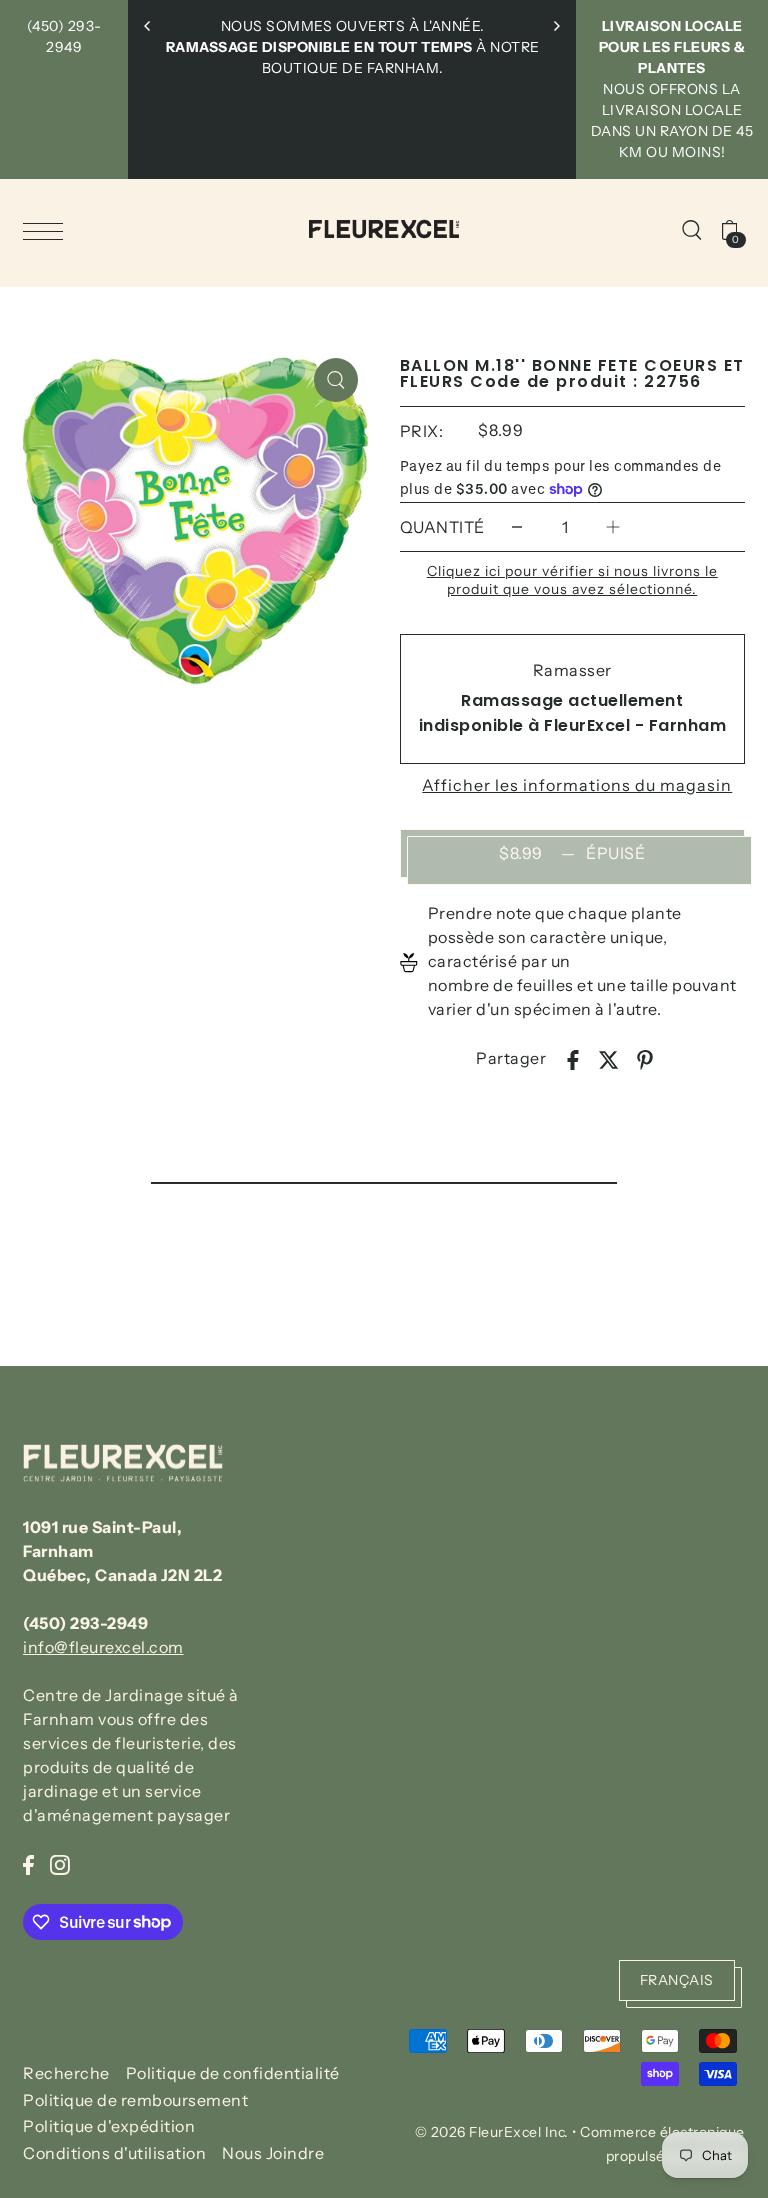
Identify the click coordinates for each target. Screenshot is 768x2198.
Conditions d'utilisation (114, 2153)
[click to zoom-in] (336, 380)
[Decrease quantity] (517, 527)
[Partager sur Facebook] (573, 1058)
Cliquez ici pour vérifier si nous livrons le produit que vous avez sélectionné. (572, 580)
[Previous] (148, 26)
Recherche (66, 2073)
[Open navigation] (48, 230)
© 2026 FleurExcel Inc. (492, 2132)
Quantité (442, 527)
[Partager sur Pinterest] (645, 1058)
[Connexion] (692, 229)
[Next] (556, 26)
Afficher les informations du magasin (577, 785)
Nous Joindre (273, 2153)
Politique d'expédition (109, 2126)
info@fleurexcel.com (103, 1647)
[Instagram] (60, 1863)
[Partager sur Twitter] (609, 1058)
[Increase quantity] (613, 527)
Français (677, 1980)
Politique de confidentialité (233, 2073)
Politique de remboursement (135, 2100)
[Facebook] (28, 1863)
